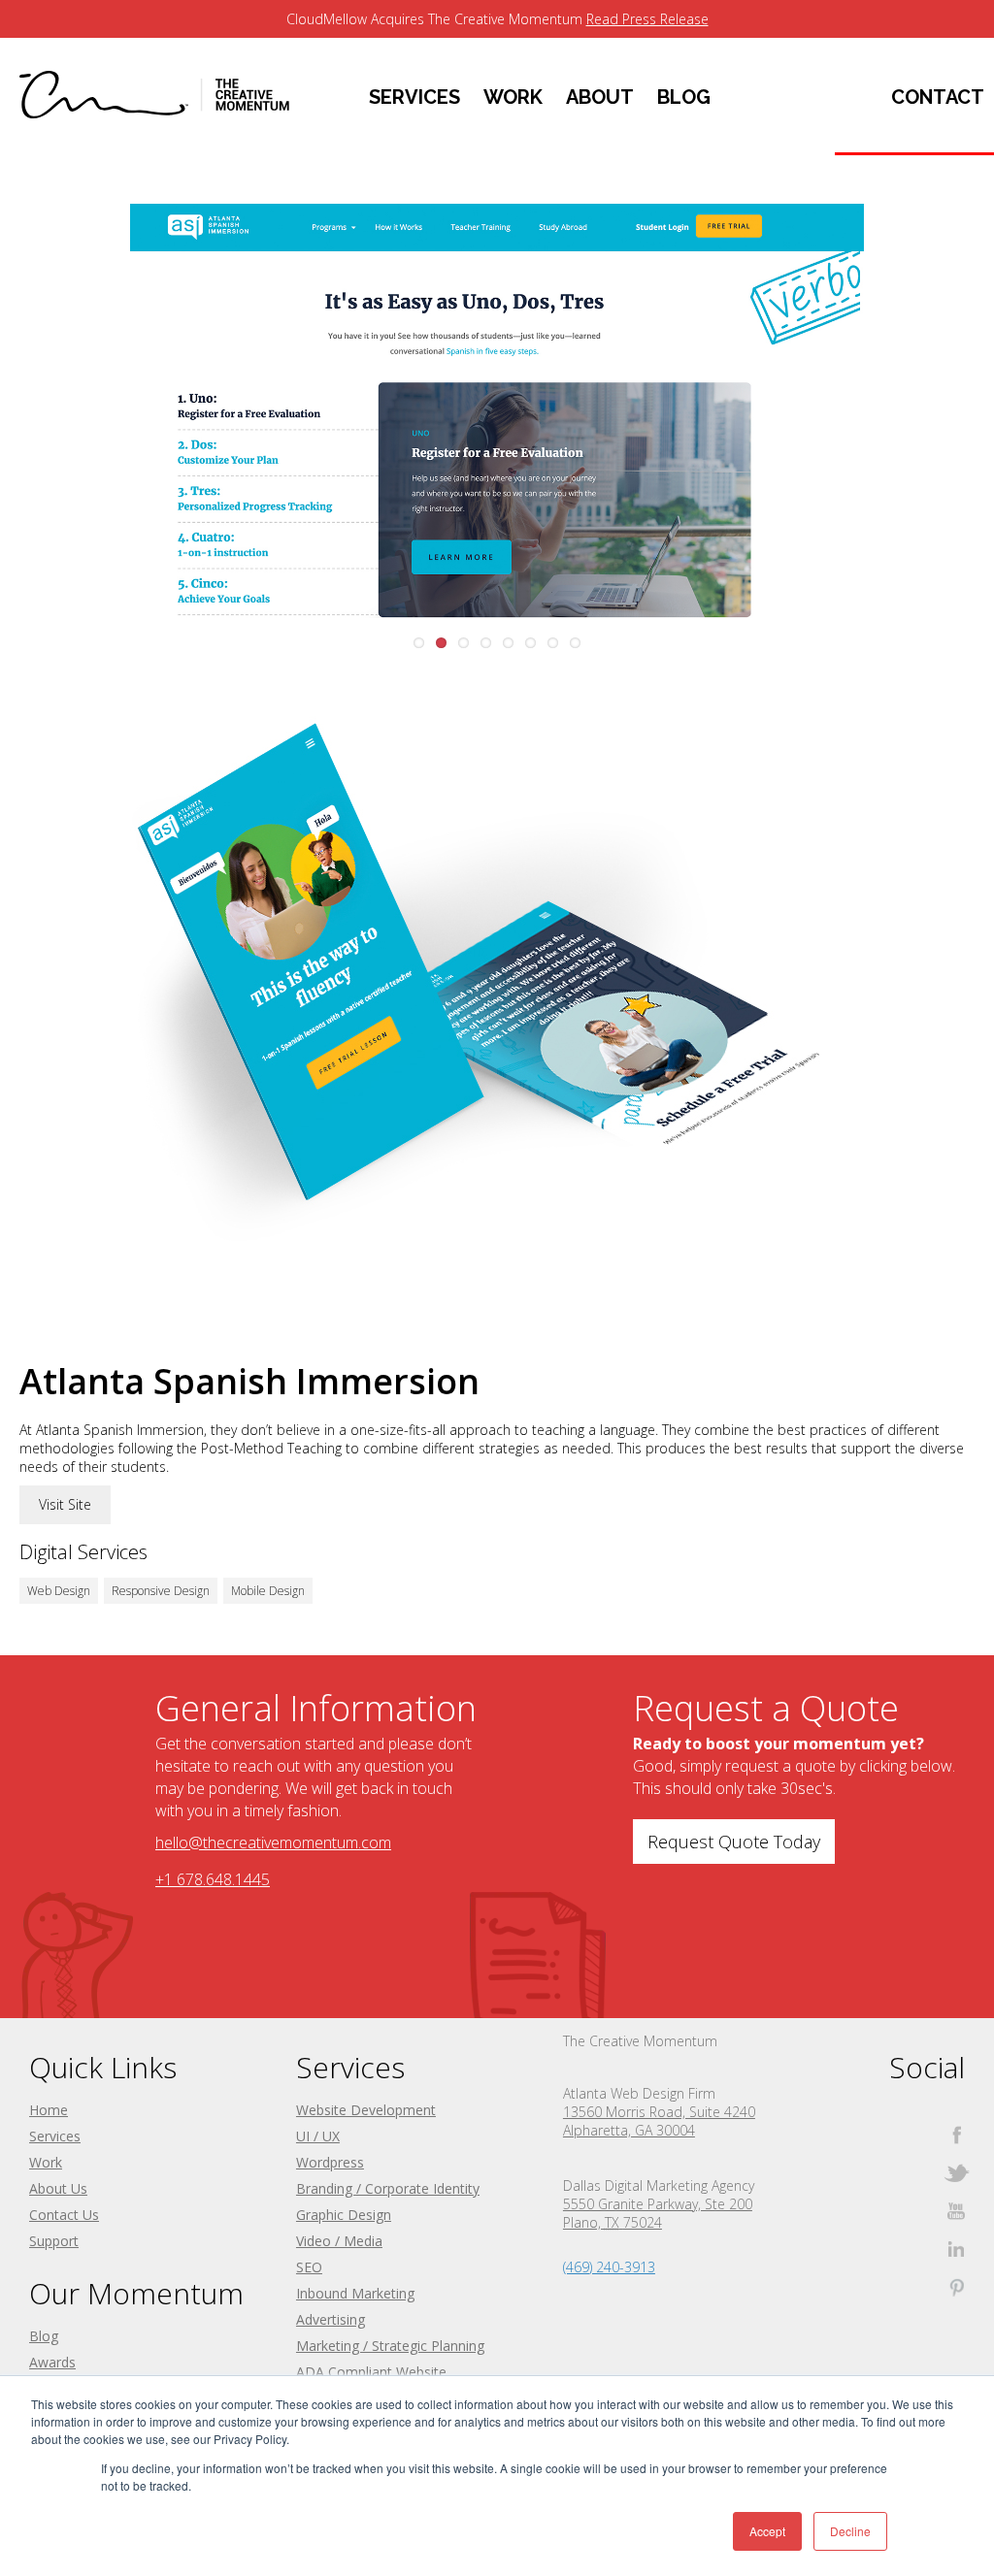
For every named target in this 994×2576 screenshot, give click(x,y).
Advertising (331, 2319)
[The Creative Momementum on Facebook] (957, 2135)
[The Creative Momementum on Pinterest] (957, 2286)
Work (46, 2162)
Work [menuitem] (513, 97)
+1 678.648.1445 (213, 1879)
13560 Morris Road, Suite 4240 (659, 2112)
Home (49, 2110)
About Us (58, 2188)
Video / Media (339, 2241)
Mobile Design (268, 1591)
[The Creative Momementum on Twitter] (957, 2173)
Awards (52, 2362)
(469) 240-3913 (609, 2267)
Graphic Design (344, 2215)
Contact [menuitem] (938, 97)
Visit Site (65, 1504)
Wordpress (330, 2162)
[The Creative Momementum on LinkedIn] (957, 2249)
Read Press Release (647, 19)
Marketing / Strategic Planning (390, 2346)
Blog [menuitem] (684, 97)
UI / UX (318, 2136)
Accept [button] (767, 2531)
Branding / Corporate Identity (388, 2188)
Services (55, 2136)
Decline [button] (850, 2531)
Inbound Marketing (355, 2293)
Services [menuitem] (414, 97)
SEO (309, 2267)
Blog (44, 2336)
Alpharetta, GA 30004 (629, 2130)
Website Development (366, 2110)
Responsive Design (161, 1591)
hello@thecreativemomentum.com (273, 1842)
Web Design (59, 1591)
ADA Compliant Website (371, 2372)
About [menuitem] (600, 97)
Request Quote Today (734, 1842)
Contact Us (64, 2215)
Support (54, 2241)
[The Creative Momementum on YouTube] (957, 2211)
